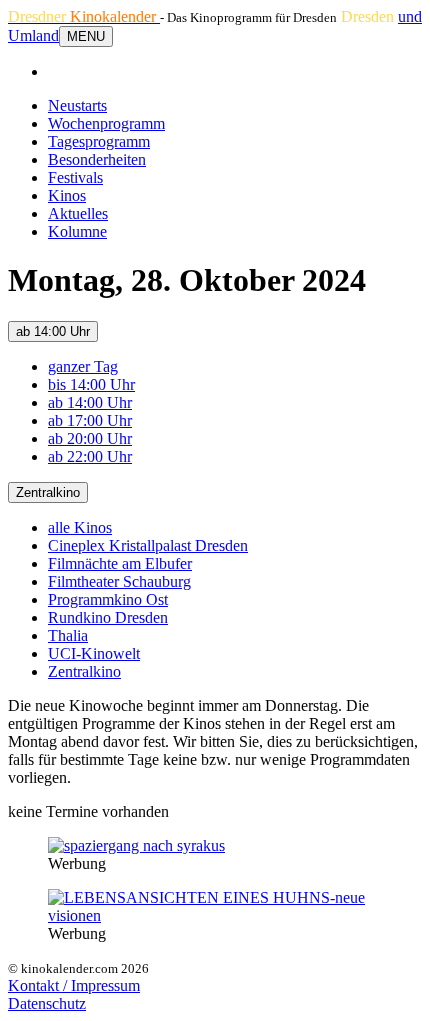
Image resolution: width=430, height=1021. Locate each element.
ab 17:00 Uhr (90, 420)
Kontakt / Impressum (74, 985)
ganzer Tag (83, 366)
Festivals (75, 177)
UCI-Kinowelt (94, 653)
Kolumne (77, 231)
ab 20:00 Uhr (90, 438)
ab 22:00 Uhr (90, 456)
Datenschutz (47, 1003)
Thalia (68, 635)
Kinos (67, 195)
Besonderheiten (97, 159)
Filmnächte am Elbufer (120, 563)
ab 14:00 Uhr (53, 331)
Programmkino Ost (108, 599)
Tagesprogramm (99, 141)
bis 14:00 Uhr (91, 384)
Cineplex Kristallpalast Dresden (148, 545)
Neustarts (77, 105)
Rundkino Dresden (108, 617)
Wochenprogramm (106, 123)
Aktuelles (78, 213)
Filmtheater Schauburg (119, 581)
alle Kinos (80, 527)
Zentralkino (48, 492)
